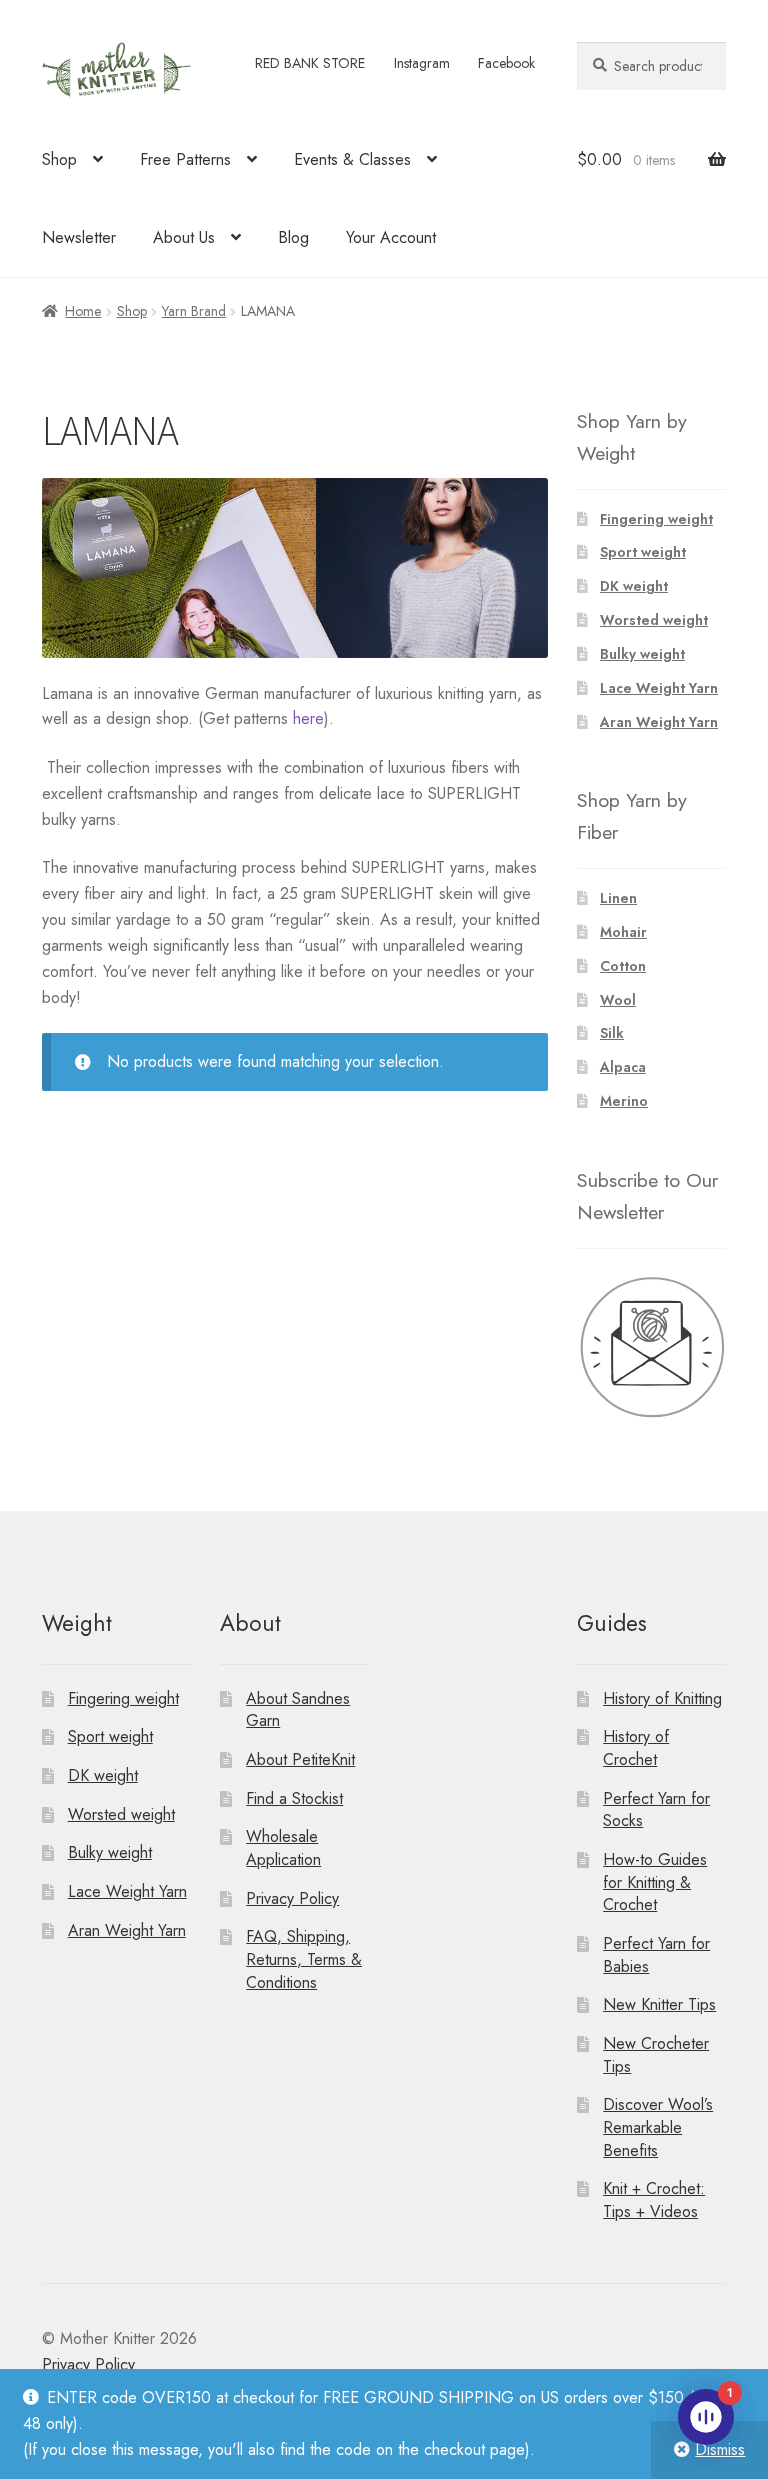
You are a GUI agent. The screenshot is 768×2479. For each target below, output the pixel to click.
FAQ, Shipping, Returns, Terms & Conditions (304, 1959)
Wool (618, 1000)
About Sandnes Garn (298, 1710)
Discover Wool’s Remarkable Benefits (658, 2127)
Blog (293, 237)
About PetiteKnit (300, 1759)
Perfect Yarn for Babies (656, 1955)
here (308, 718)
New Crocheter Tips (656, 2055)
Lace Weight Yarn (659, 688)
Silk (612, 1033)
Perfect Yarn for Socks (656, 1810)
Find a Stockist (294, 1798)
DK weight (634, 586)
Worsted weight (654, 620)
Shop (59, 159)
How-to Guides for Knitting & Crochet (655, 1882)
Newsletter (79, 237)
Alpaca (623, 1067)
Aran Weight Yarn (659, 722)
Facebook (506, 63)
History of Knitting (662, 1698)
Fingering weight (656, 519)
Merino (624, 1101)
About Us (184, 237)
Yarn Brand (194, 311)
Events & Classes (352, 159)
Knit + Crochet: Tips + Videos (654, 2200)
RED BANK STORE (310, 63)
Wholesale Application (283, 1848)
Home (83, 311)
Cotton (623, 966)
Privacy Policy (292, 1898)
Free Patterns (185, 159)
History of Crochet (636, 1748)
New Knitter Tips (659, 2004)
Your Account (391, 237)
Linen (618, 898)
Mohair (623, 932)
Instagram (422, 63)
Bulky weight (642, 654)
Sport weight (643, 552)
